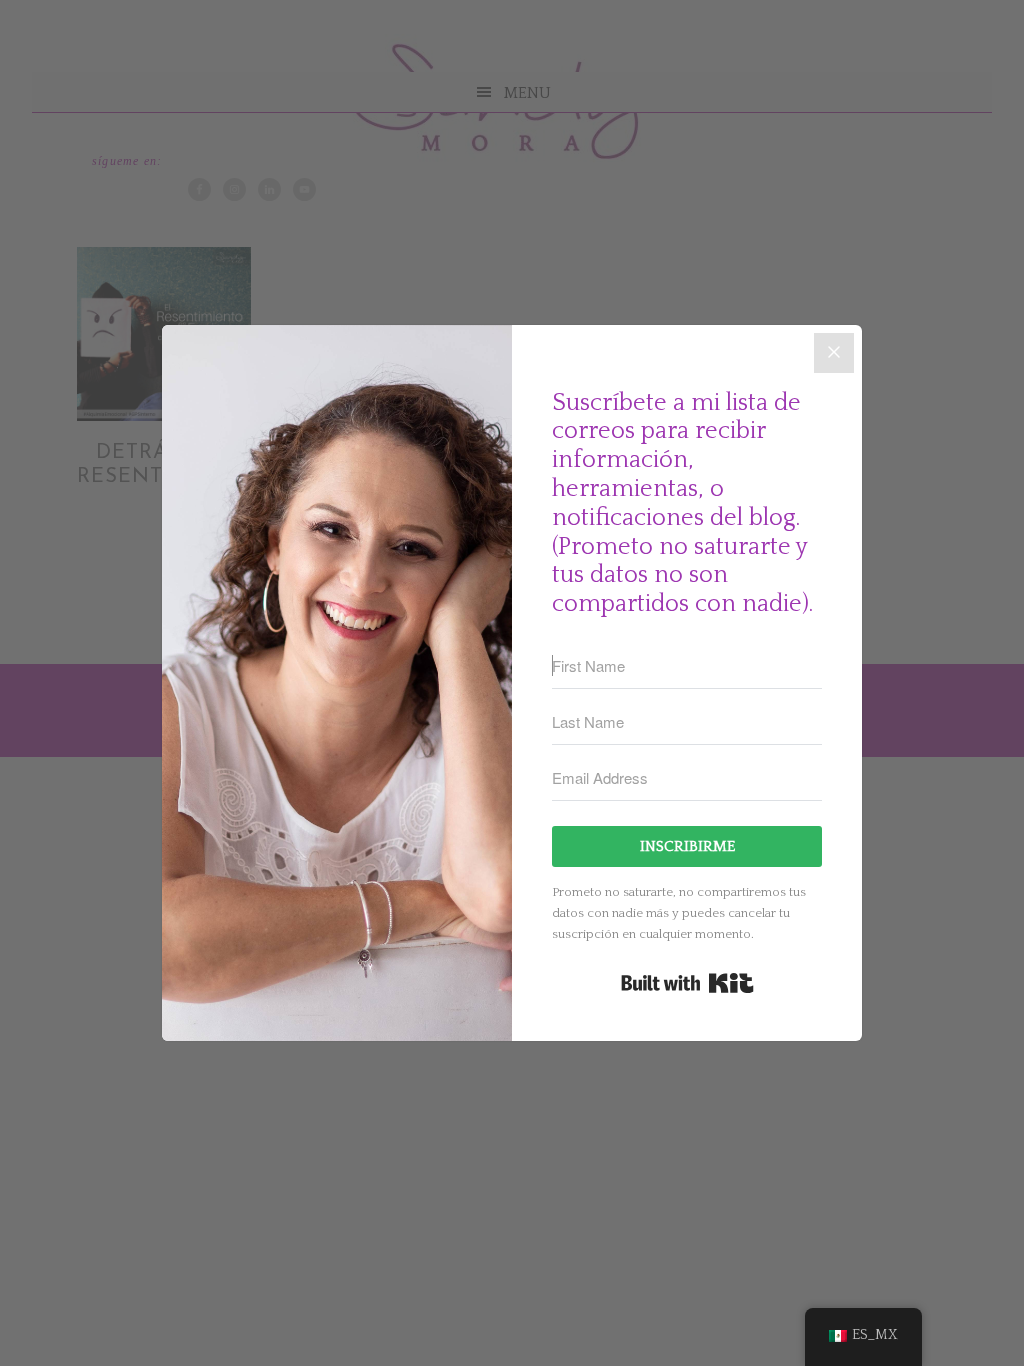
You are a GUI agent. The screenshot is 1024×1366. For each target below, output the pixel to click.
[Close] (834, 353)
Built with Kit (687, 983)
